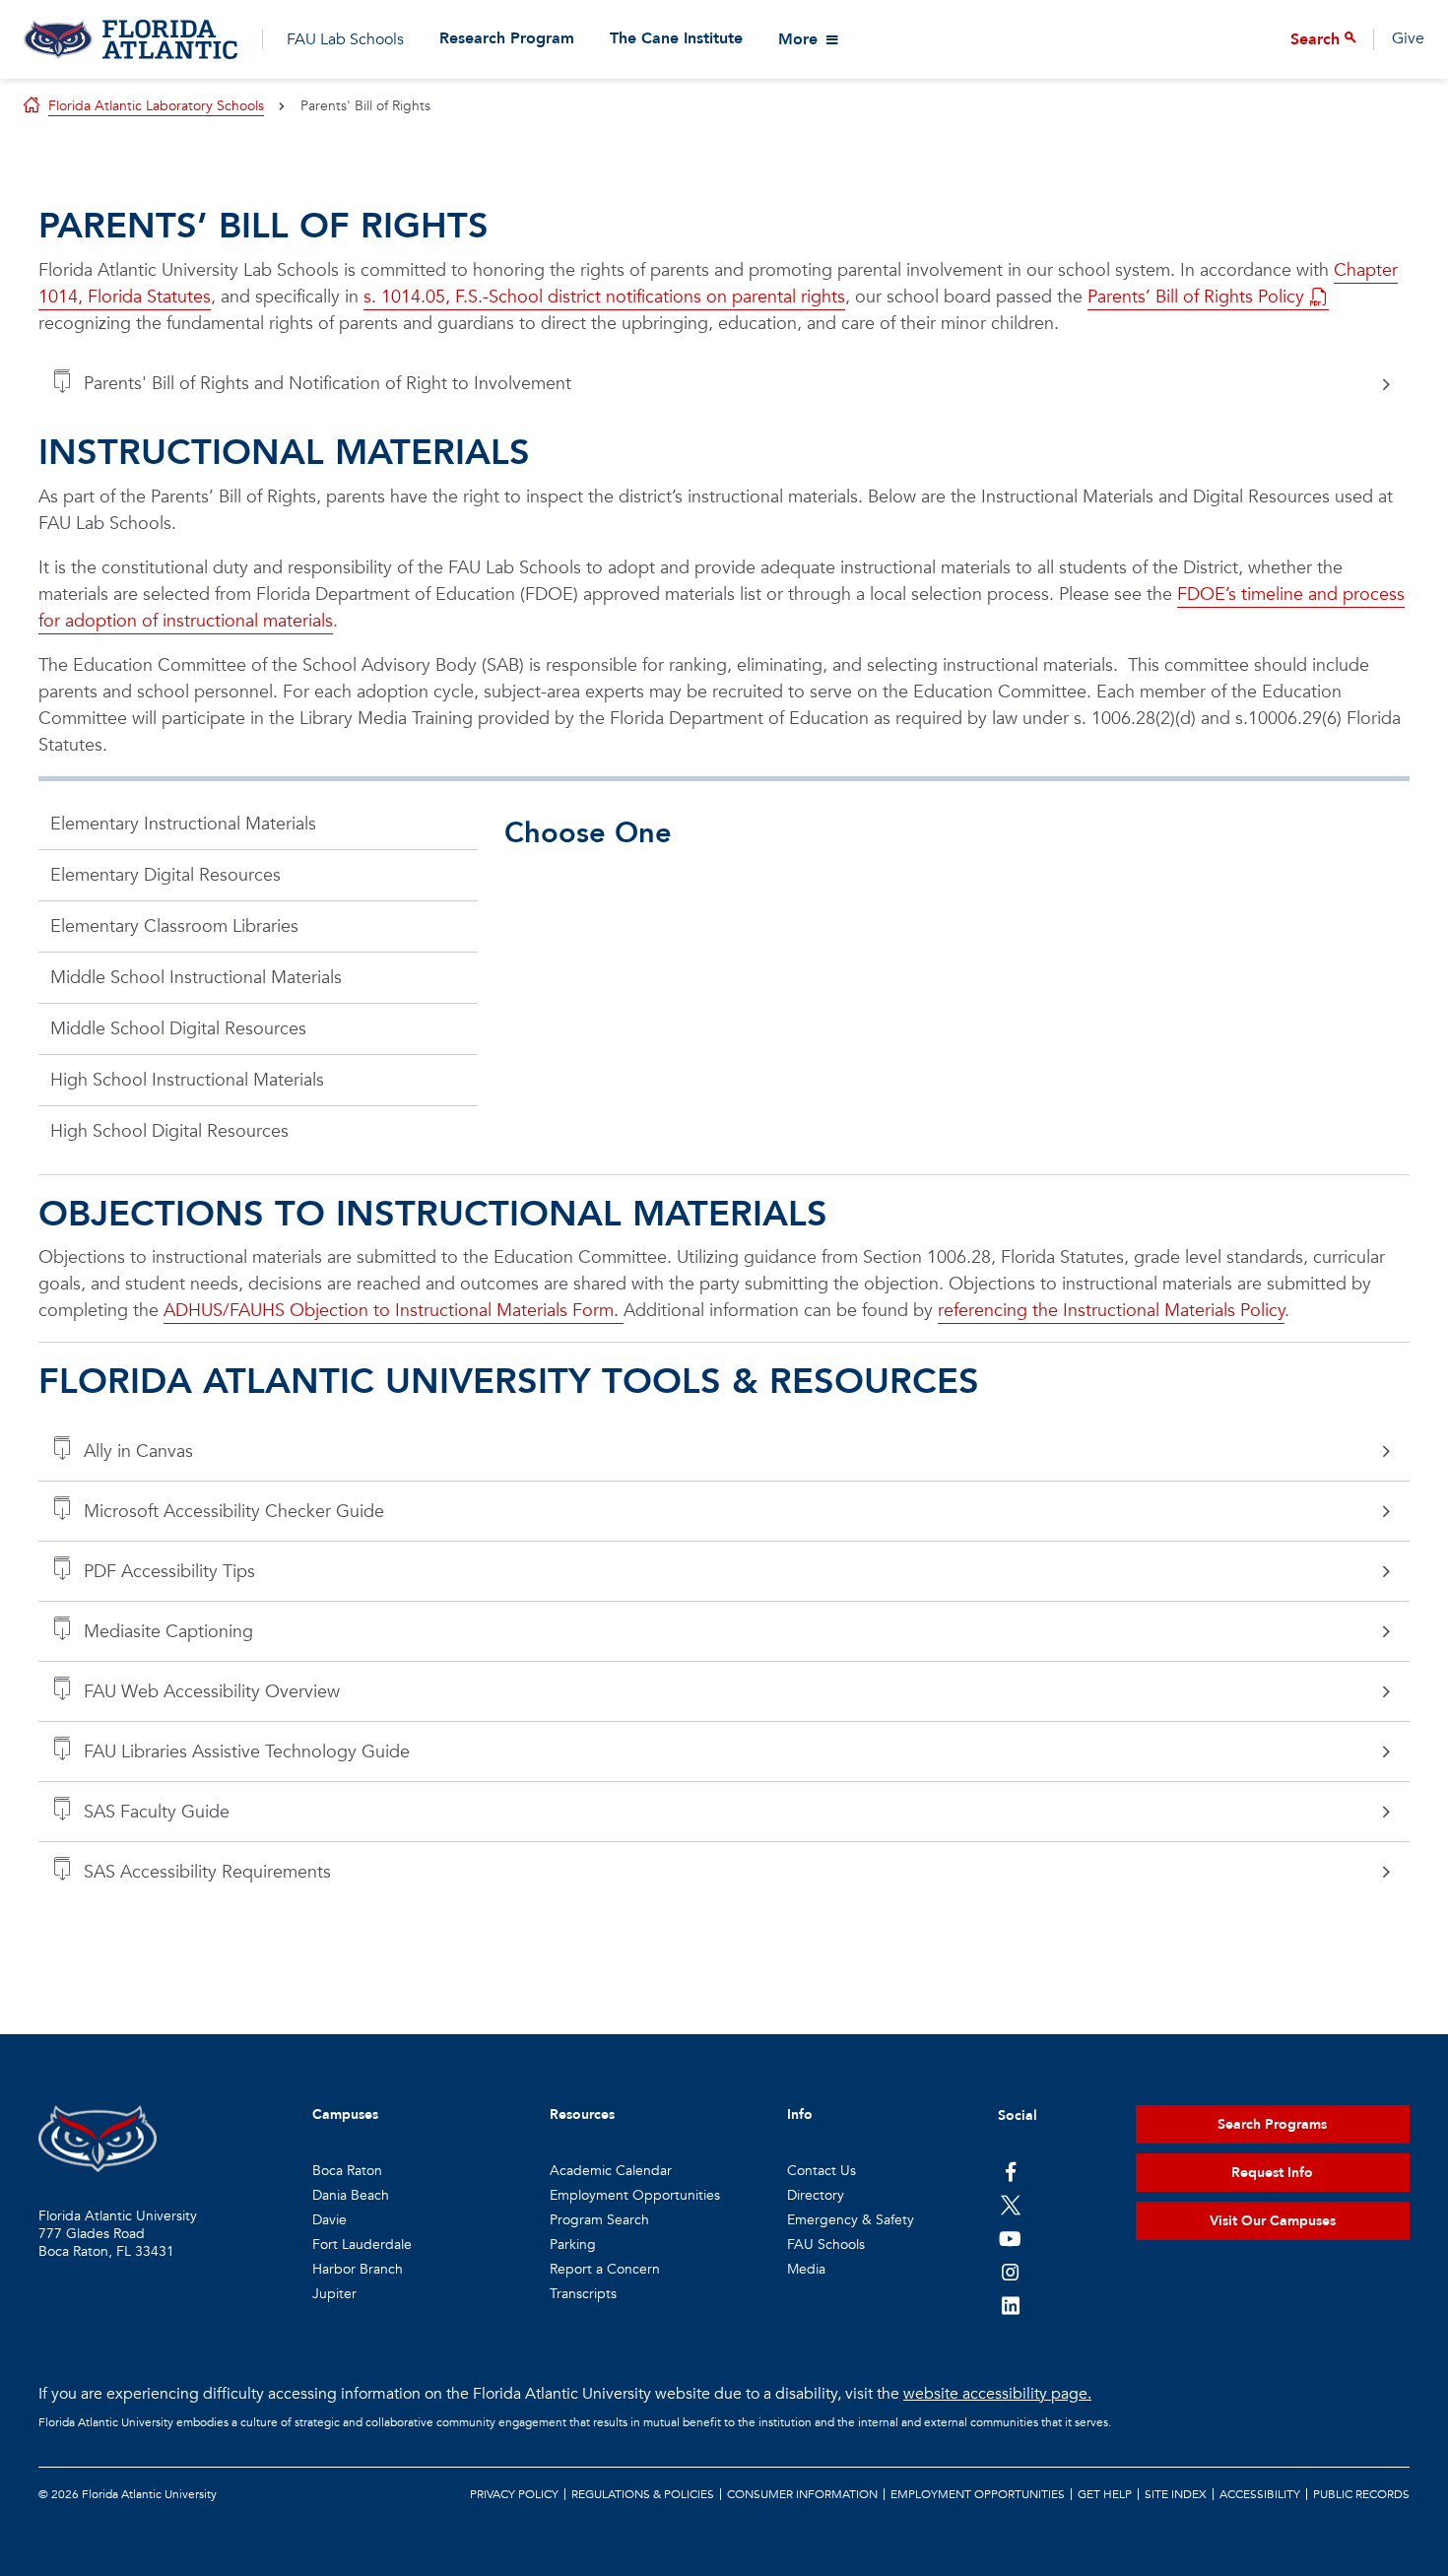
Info (800, 2114)
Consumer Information (802, 2494)
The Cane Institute (676, 39)
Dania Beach (351, 2195)
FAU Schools (826, 2245)
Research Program (507, 39)
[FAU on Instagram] (1010, 2272)
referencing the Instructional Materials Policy (1111, 1311)
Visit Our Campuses (1273, 2221)
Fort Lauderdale (362, 2245)
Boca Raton (347, 2171)
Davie (329, 2220)
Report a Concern (605, 2269)
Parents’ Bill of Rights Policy (1196, 297)
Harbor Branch (358, 2269)
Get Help (1105, 2494)
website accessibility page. (997, 2394)
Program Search (599, 2220)
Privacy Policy (514, 2494)
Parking (573, 2245)
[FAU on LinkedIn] (1010, 2305)
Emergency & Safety (851, 2220)
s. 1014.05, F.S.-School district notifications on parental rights (604, 297)
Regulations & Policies (643, 2494)
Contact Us (822, 2171)
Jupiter (334, 2294)
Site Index (1176, 2494)
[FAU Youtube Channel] (1010, 2238)
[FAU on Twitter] (1010, 2205)
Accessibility (1260, 2494)
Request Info (1272, 2173)
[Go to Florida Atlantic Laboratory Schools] (131, 39)
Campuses (345, 2114)
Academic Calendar (611, 2171)
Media (806, 2269)
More (798, 39)
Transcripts (583, 2294)
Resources (582, 2114)
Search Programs (1272, 2124)
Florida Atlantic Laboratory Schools (156, 106)
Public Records (1361, 2494)
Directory (816, 2195)
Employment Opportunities (635, 2195)
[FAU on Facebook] (1010, 2171)
